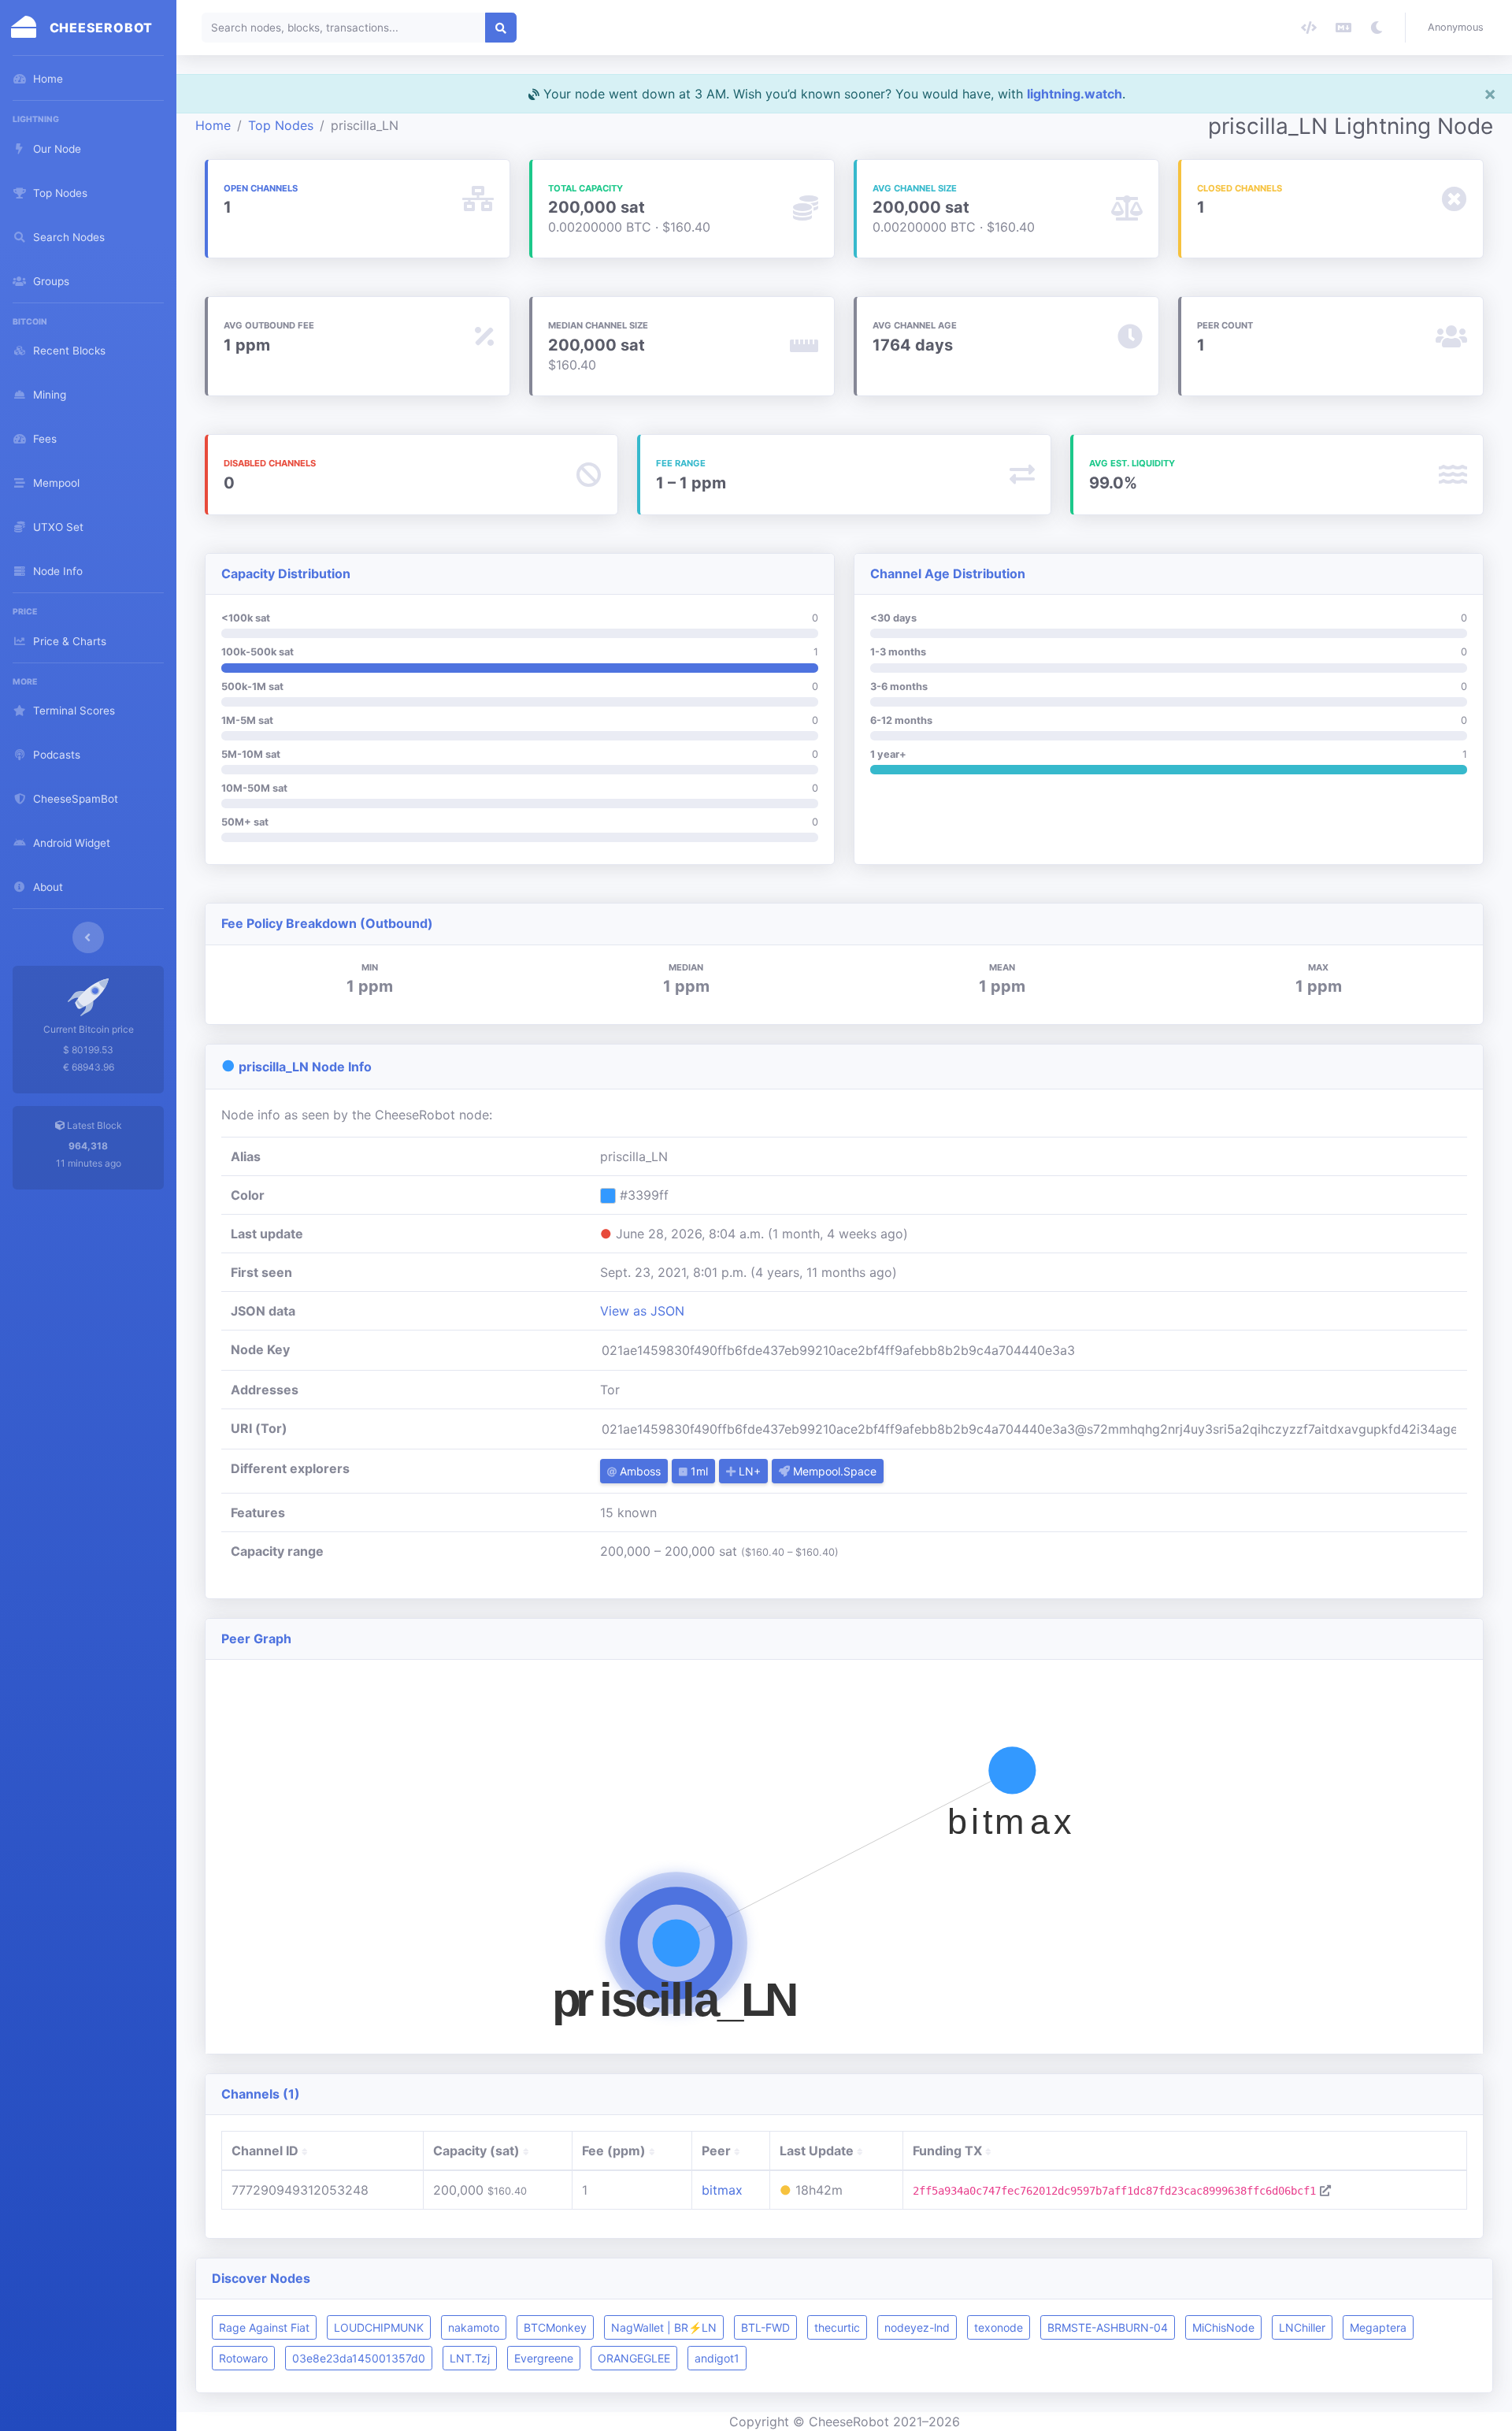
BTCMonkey (555, 2327)
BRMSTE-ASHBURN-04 (1108, 2327)
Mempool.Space (833, 1471)
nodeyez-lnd (917, 2327)
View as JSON (642, 1311)
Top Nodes (281, 125)
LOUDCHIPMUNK (379, 2327)
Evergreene (544, 2358)
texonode (999, 2327)
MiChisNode (1223, 2327)
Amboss (639, 1471)
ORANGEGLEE (634, 2358)
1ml (698, 1471)
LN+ (748, 1471)
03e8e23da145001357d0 (359, 2358)
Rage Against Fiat (264, 2327)
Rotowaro (243, 2358)
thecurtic (837, 2327)
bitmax (722, 2190)
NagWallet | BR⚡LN (664, 2327)
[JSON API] (1309, 28)
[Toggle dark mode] (1377, 28)
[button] (1459, 28)
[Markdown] (1343, 28)
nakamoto (474, 2327)
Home (213, 125)
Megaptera (1378, 2327)
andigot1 (717, 2358)
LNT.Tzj (470, 2358)
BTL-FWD (765, 2327)
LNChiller (1302, 2327)
